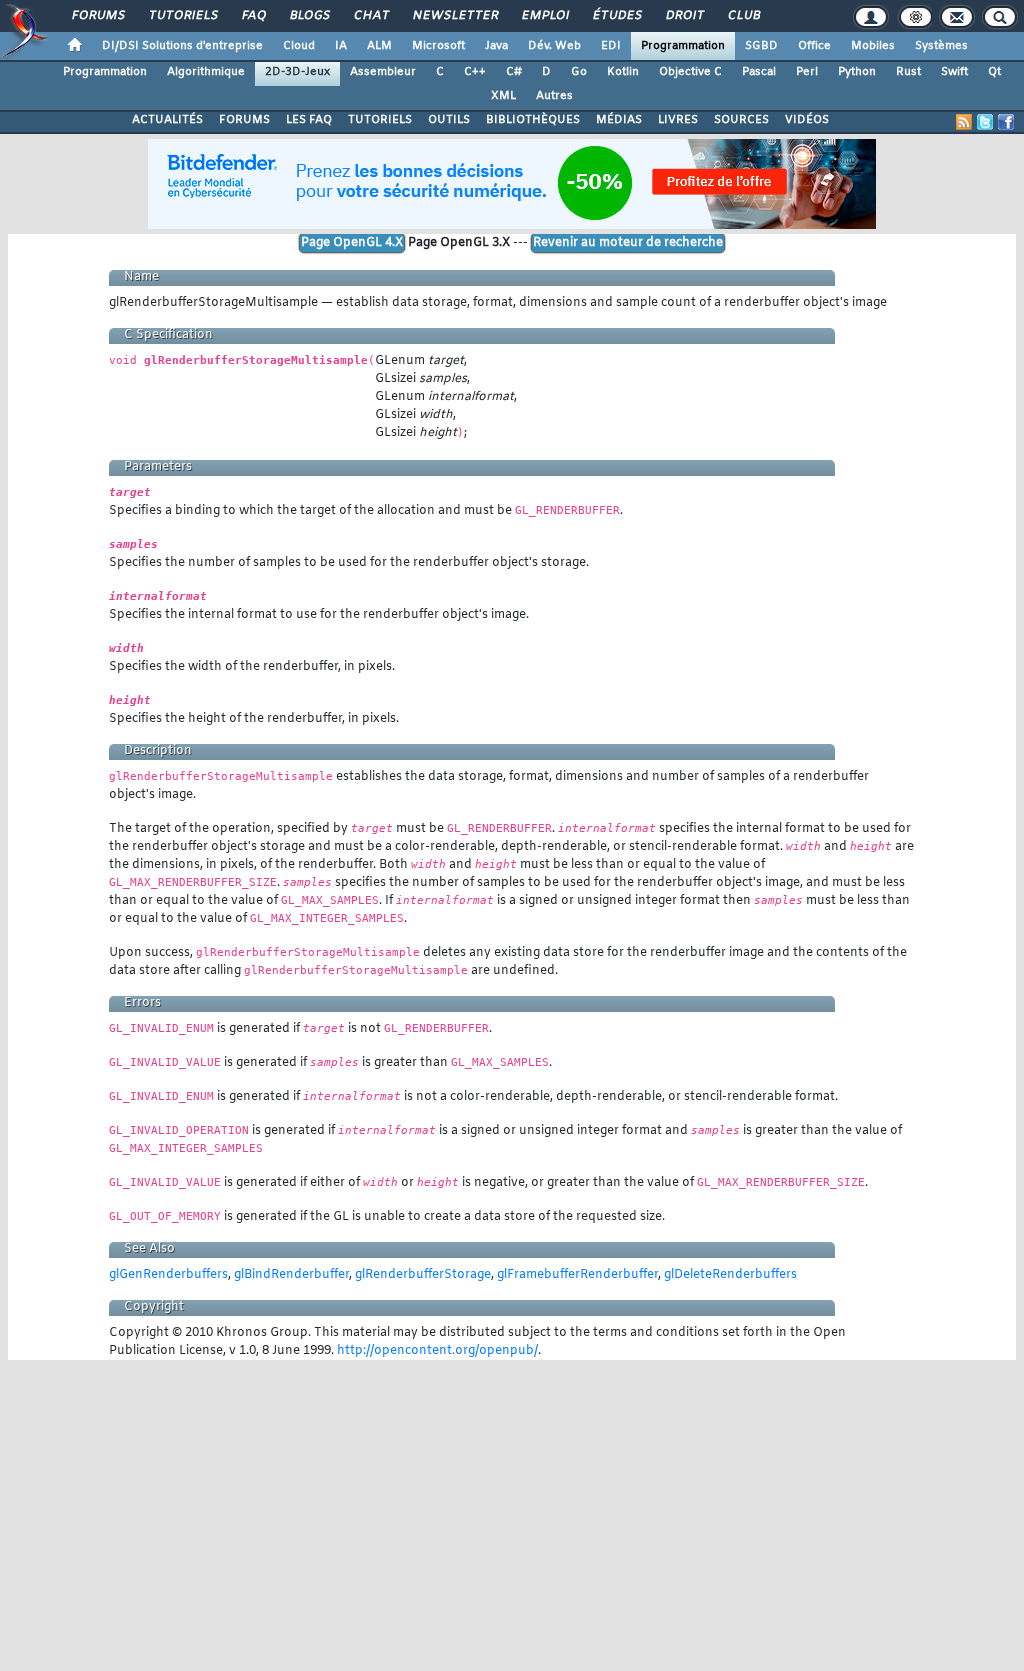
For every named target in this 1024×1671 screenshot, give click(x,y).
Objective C (690, 72)
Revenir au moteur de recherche (628, 243)
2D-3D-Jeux (297, 72)
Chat (370, 16)
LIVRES (678, 120)
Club (743, 16)
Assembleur (383, 72)
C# (514, 72)
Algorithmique (206, 72)
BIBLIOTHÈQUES (533, 120)
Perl (807, 72)
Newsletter (454, 16)
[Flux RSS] (964, 122)
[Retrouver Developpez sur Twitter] (985, 122)
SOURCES (741, 120)
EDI (611, 46)
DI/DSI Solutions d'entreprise (182, 46)
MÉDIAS (619, 120)
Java (496, 46)
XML (503, 96)
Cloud (299, 46)
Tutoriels (182, 16)
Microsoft (438, 46)
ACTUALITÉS (167, 120)
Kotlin (623, 72)
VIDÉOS (807, 120)
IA (341, 46)
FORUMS (244, 120)
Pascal (759, 72)
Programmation (683, 46)
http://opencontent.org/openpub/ (437, 1351)
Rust (908, 72)
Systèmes (941, 46)
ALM (379, 46)
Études (616, 16)
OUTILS (449, 120)
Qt (994, 72)
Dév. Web (554, 46)
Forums (97, 16)
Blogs (309, 16)
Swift (954, 72)
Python (857, 72)
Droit (684, 16)
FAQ (253, 16)
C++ (475, 72)
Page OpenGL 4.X (352, 243)
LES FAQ (309, 120)
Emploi (544, 16)
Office (814, 46)
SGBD (761, 46)
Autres (554, 96)
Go (579, 72)
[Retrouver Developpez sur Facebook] (1006, 122)
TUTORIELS (380, 120)
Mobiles (873, 46)
